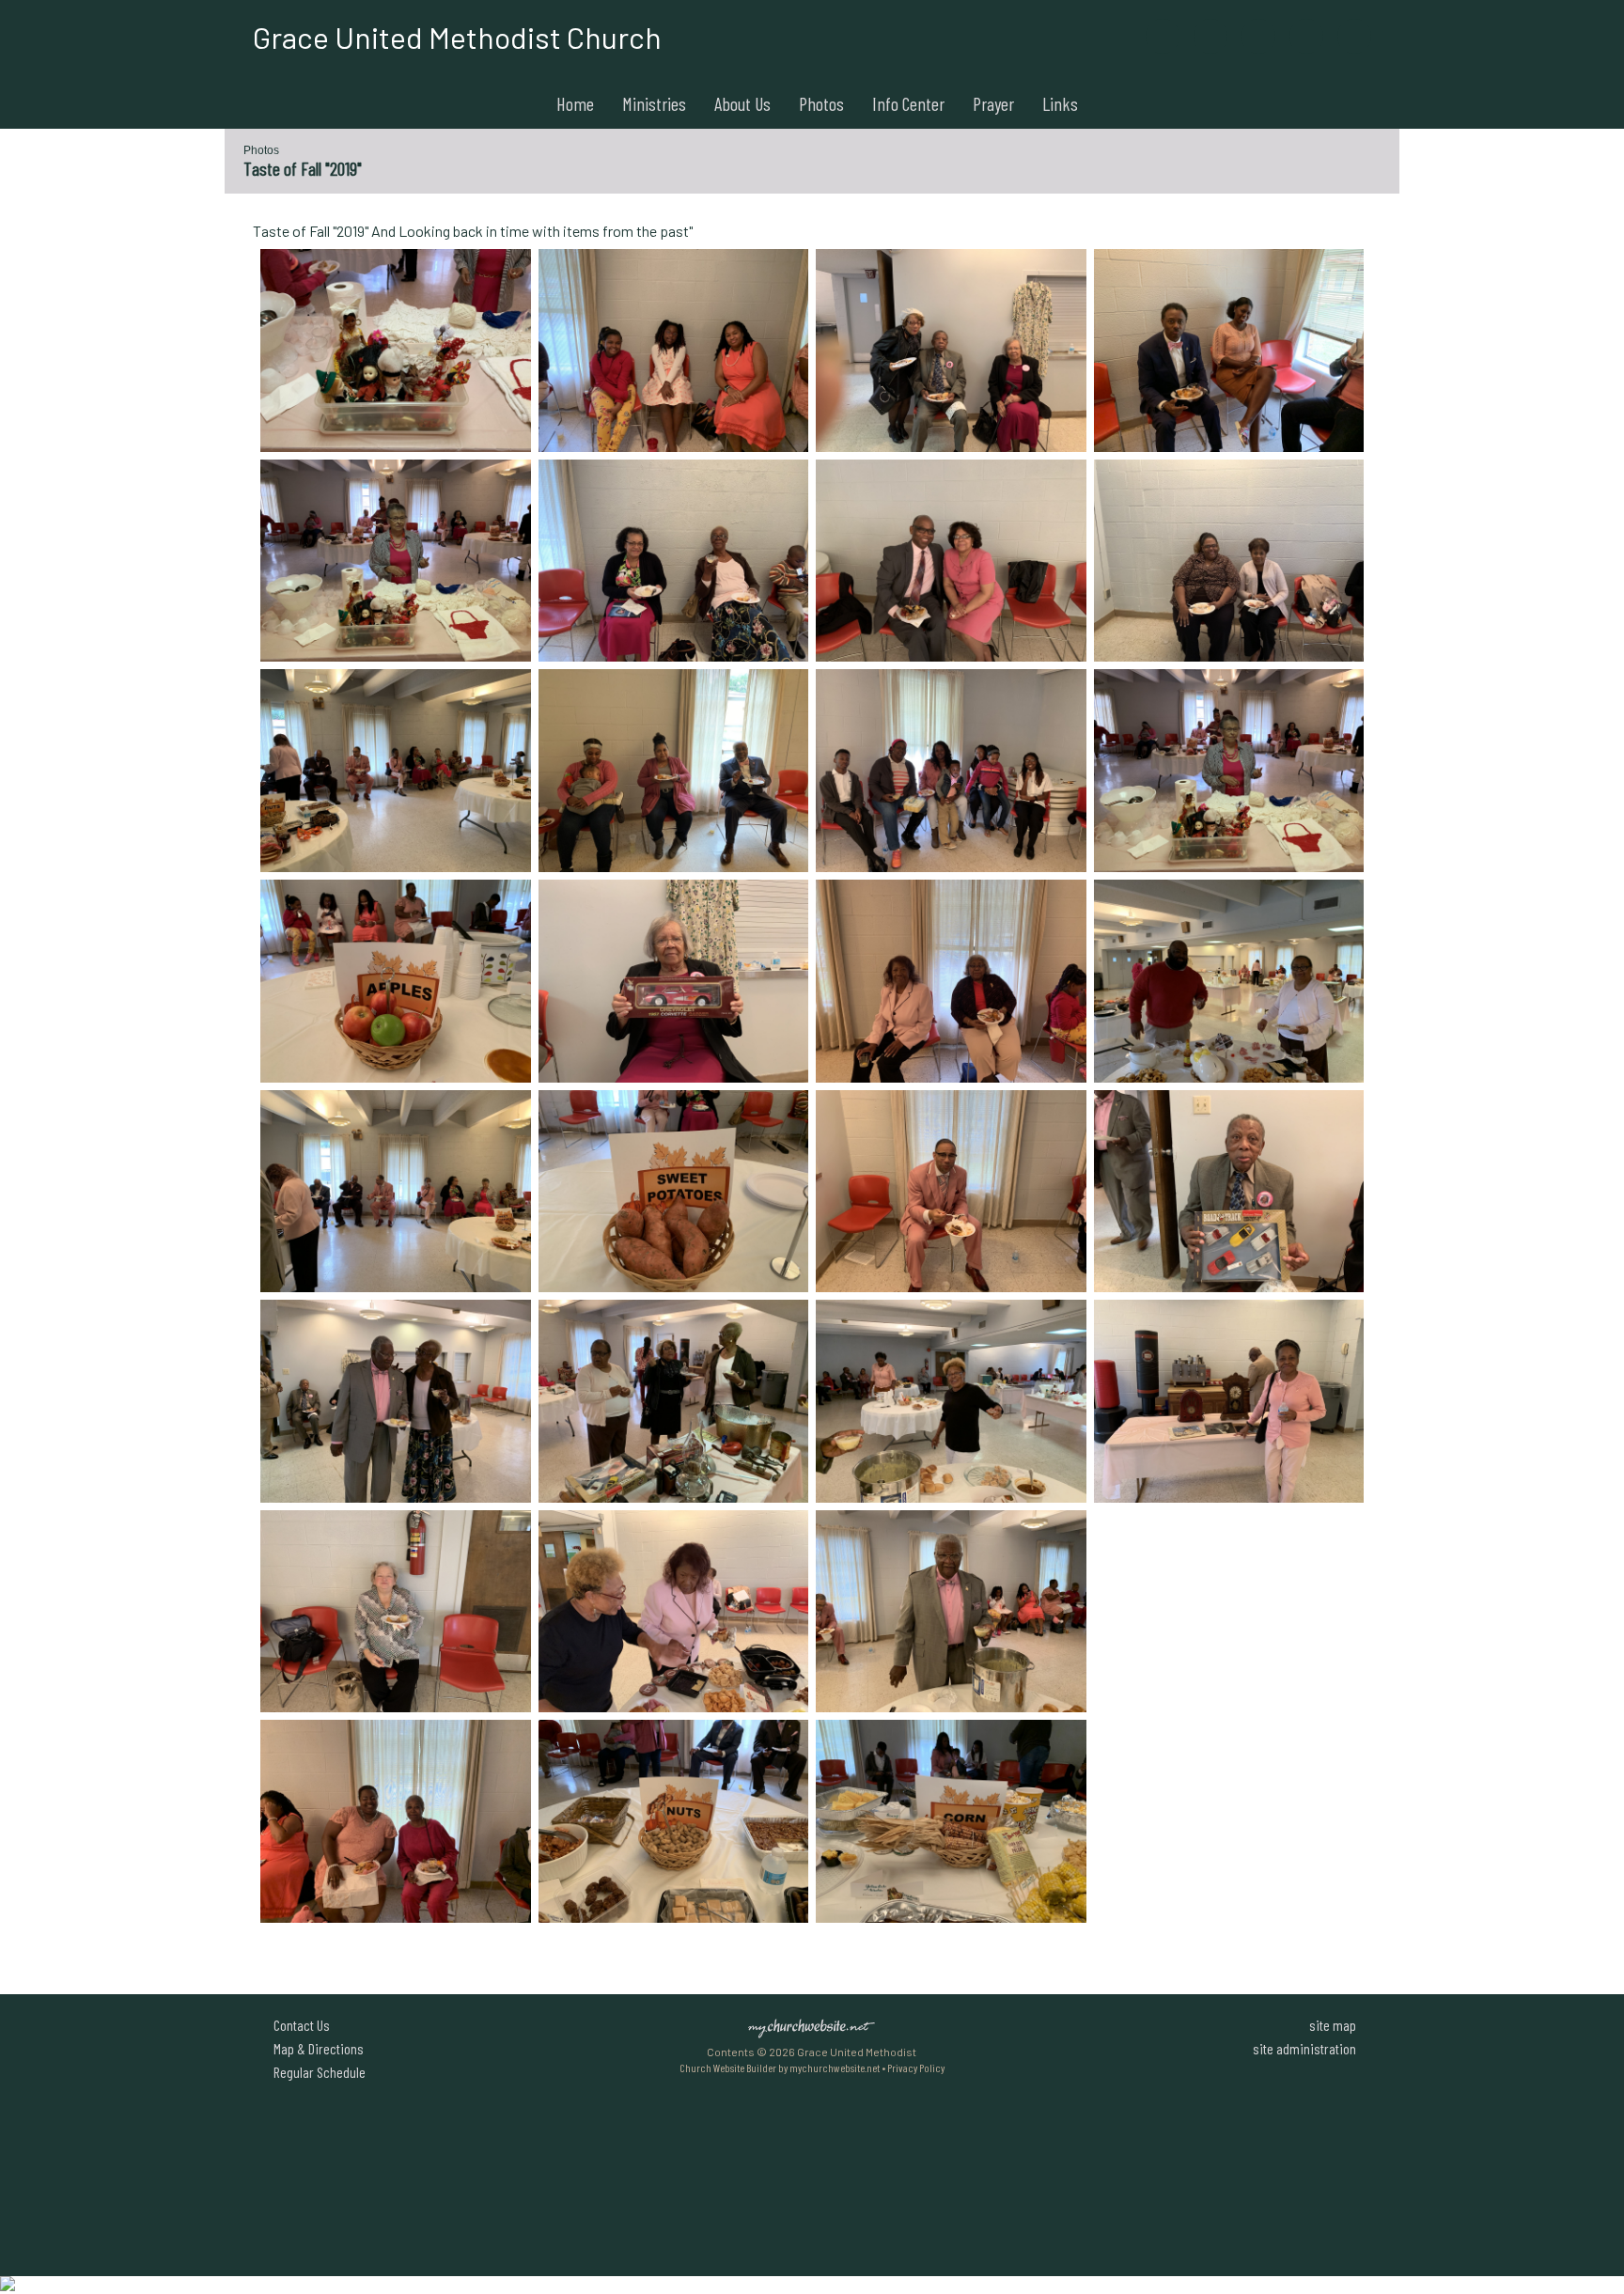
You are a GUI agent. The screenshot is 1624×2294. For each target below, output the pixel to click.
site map (1333, 2025)
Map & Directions (316, 2048)
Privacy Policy (916, 2068)
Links (1060, 103)
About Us (742, 103)
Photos (821, 103)
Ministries (654, 103)
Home (575, 103)
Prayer (993, 103)
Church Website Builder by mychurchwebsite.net (780, 2068)
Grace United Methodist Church (457, 37)
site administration (1304, 2048)
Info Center (908, 103)
